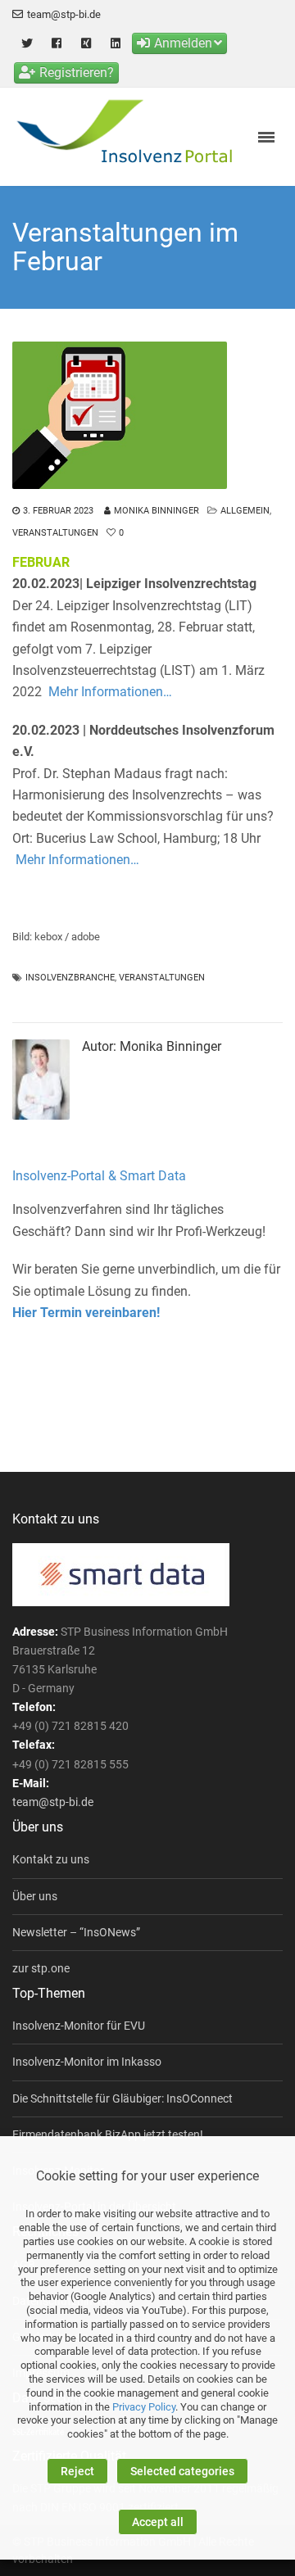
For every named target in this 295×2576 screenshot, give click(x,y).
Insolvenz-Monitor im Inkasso (87, 2062)
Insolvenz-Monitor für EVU (79, 2026)
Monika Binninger (157, 511)
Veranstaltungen (55, 533)
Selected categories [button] (182, 2471)
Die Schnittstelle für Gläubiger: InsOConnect (123, 2098)
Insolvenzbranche (70, 978)
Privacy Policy (144, 2407)
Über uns (35, 1896)
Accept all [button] (158, 2522)
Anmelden (183, 43)
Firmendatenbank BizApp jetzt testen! (108, 2135)
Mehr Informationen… (110, 692)
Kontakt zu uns (51, 1859)
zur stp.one (41, 1968)
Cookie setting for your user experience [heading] (147, 2176)
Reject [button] (77, 2471)
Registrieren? (77, 72)
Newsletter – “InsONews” (76, 1932)
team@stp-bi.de (64, 14)
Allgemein (245, 511)
